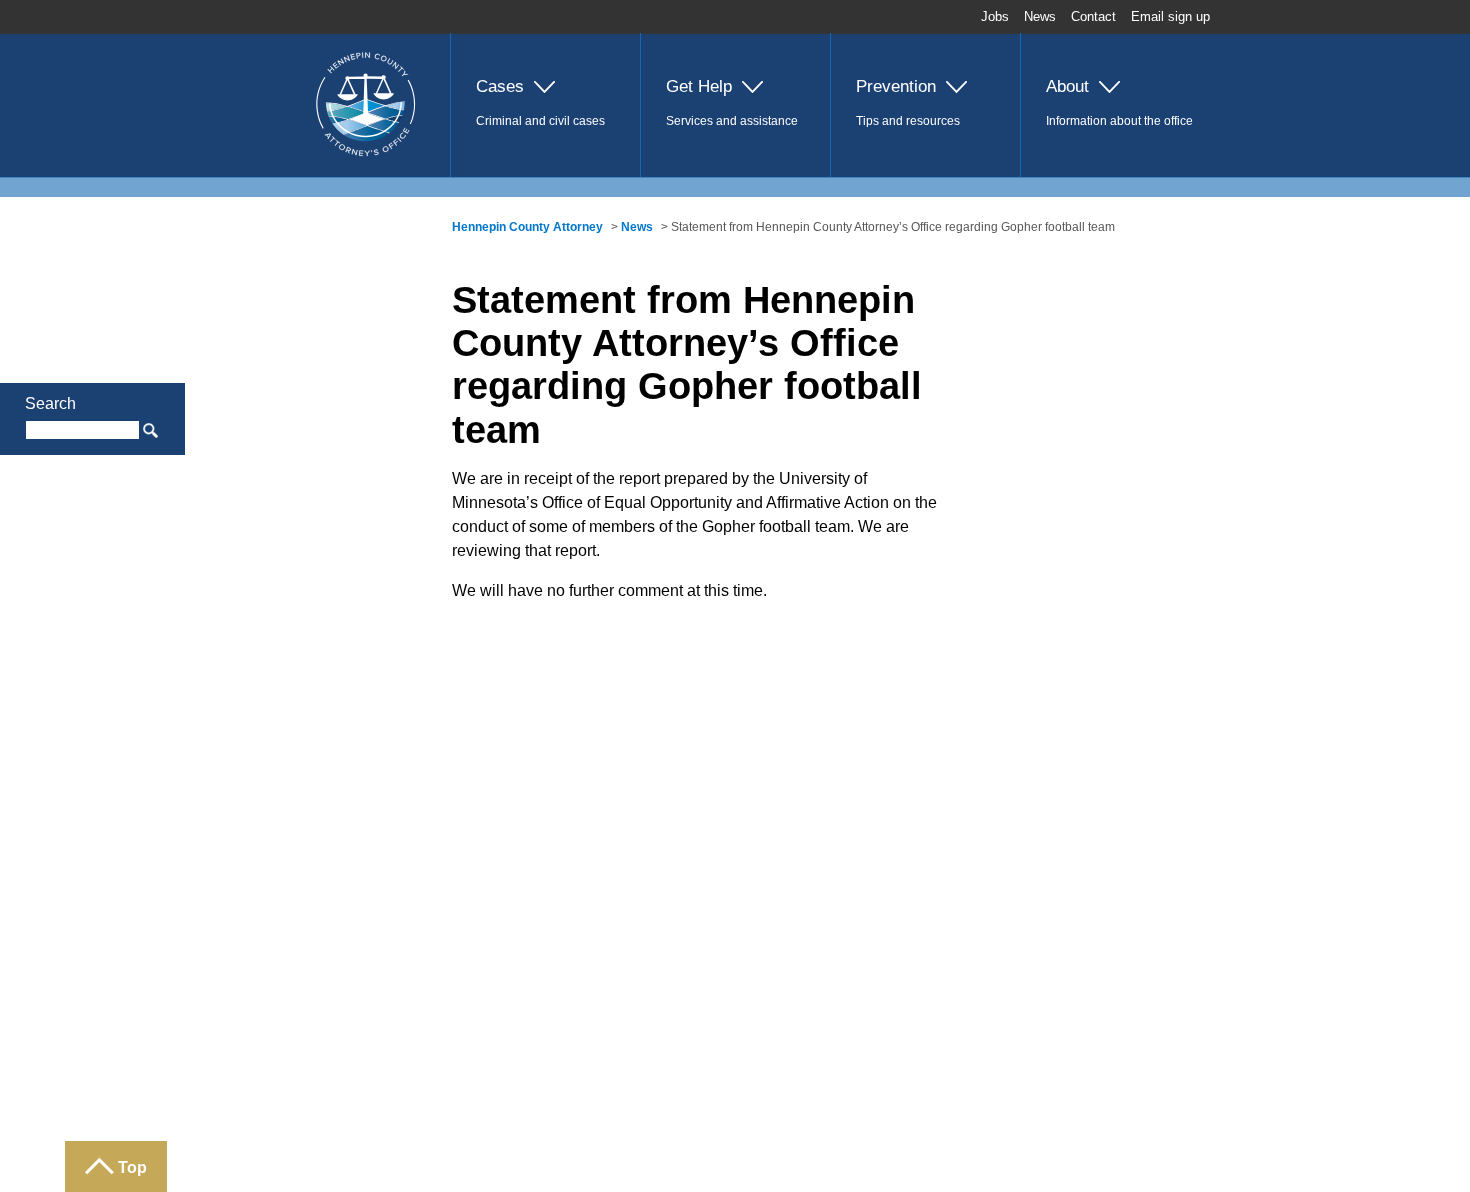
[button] (545, 105)
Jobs (995, 16)
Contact (1093, 16)
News (1040, 16)
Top (132, 1167)
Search (50, 403)
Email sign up (1170, 16)
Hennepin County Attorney (527, 227)
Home (312, 46)
